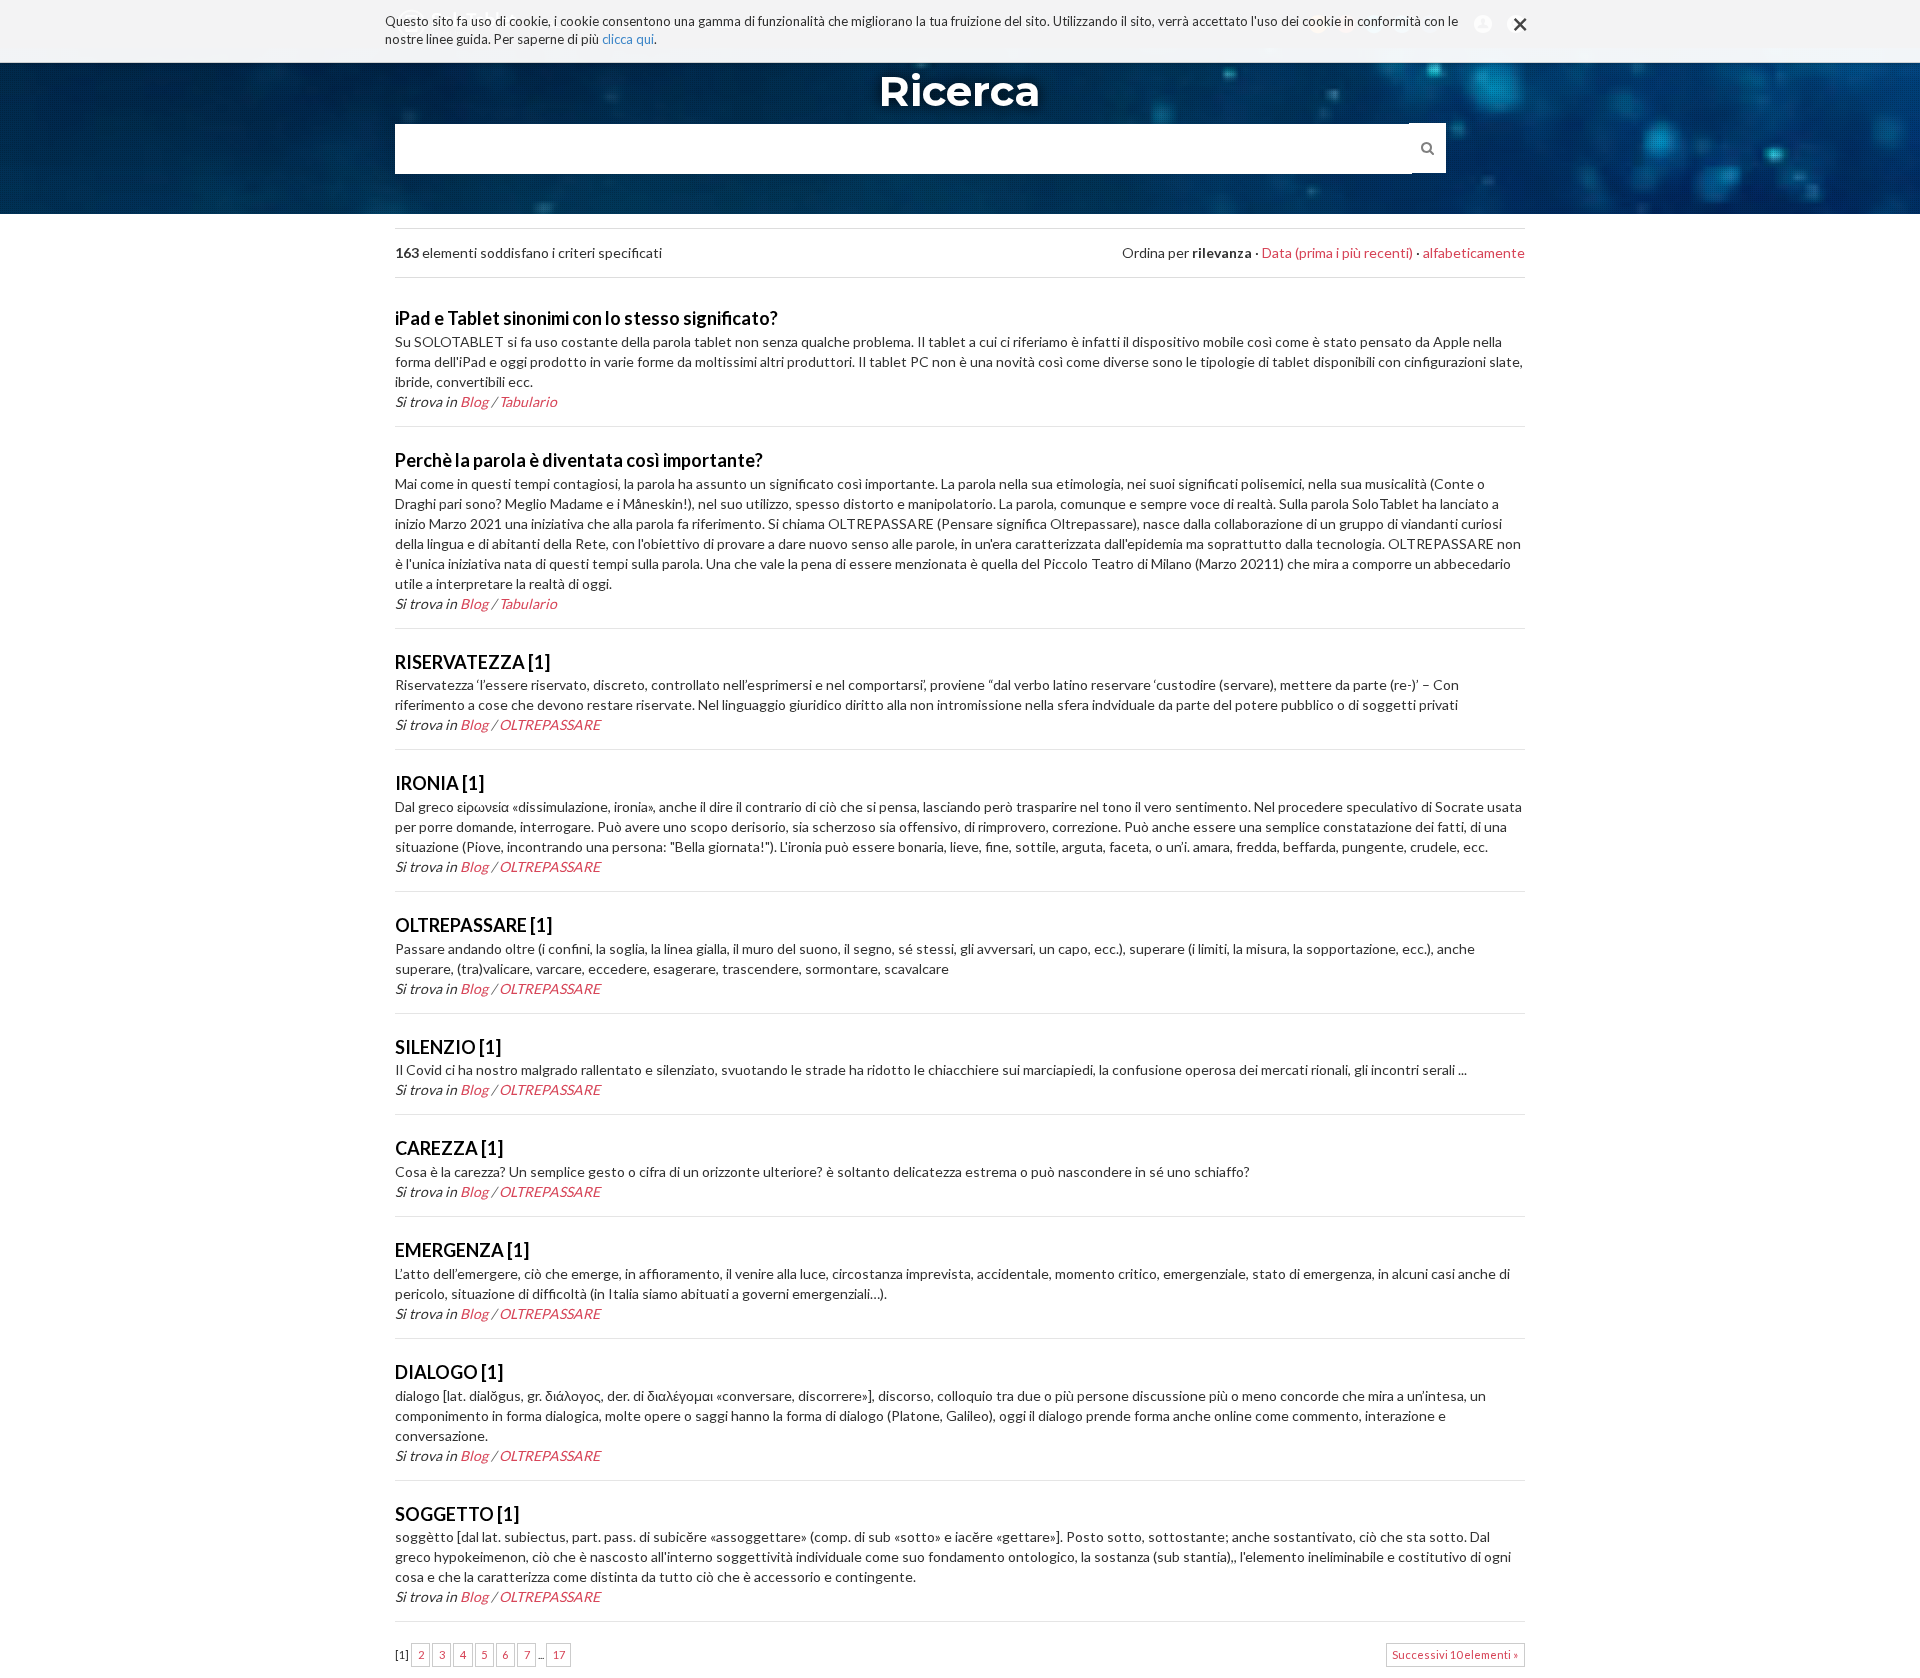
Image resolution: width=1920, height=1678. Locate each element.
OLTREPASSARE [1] (473, 925)
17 (559, 1654)
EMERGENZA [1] (462, 1250)
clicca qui (628, 40)
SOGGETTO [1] (457, 1514)
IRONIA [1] (439, 783)
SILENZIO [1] (448, 1047)
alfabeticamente (1474, 252)
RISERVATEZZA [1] (472, 662)
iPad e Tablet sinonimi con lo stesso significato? (586, 318)
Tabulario (528, 401)
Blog (474, 401)
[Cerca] (1427, 148)
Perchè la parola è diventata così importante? (579, 460)
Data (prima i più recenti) (1337, 252)
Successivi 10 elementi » (1455, 1654)
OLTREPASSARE (549, 724)
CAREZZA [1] (449, 1148)
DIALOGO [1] (449, 1372)
